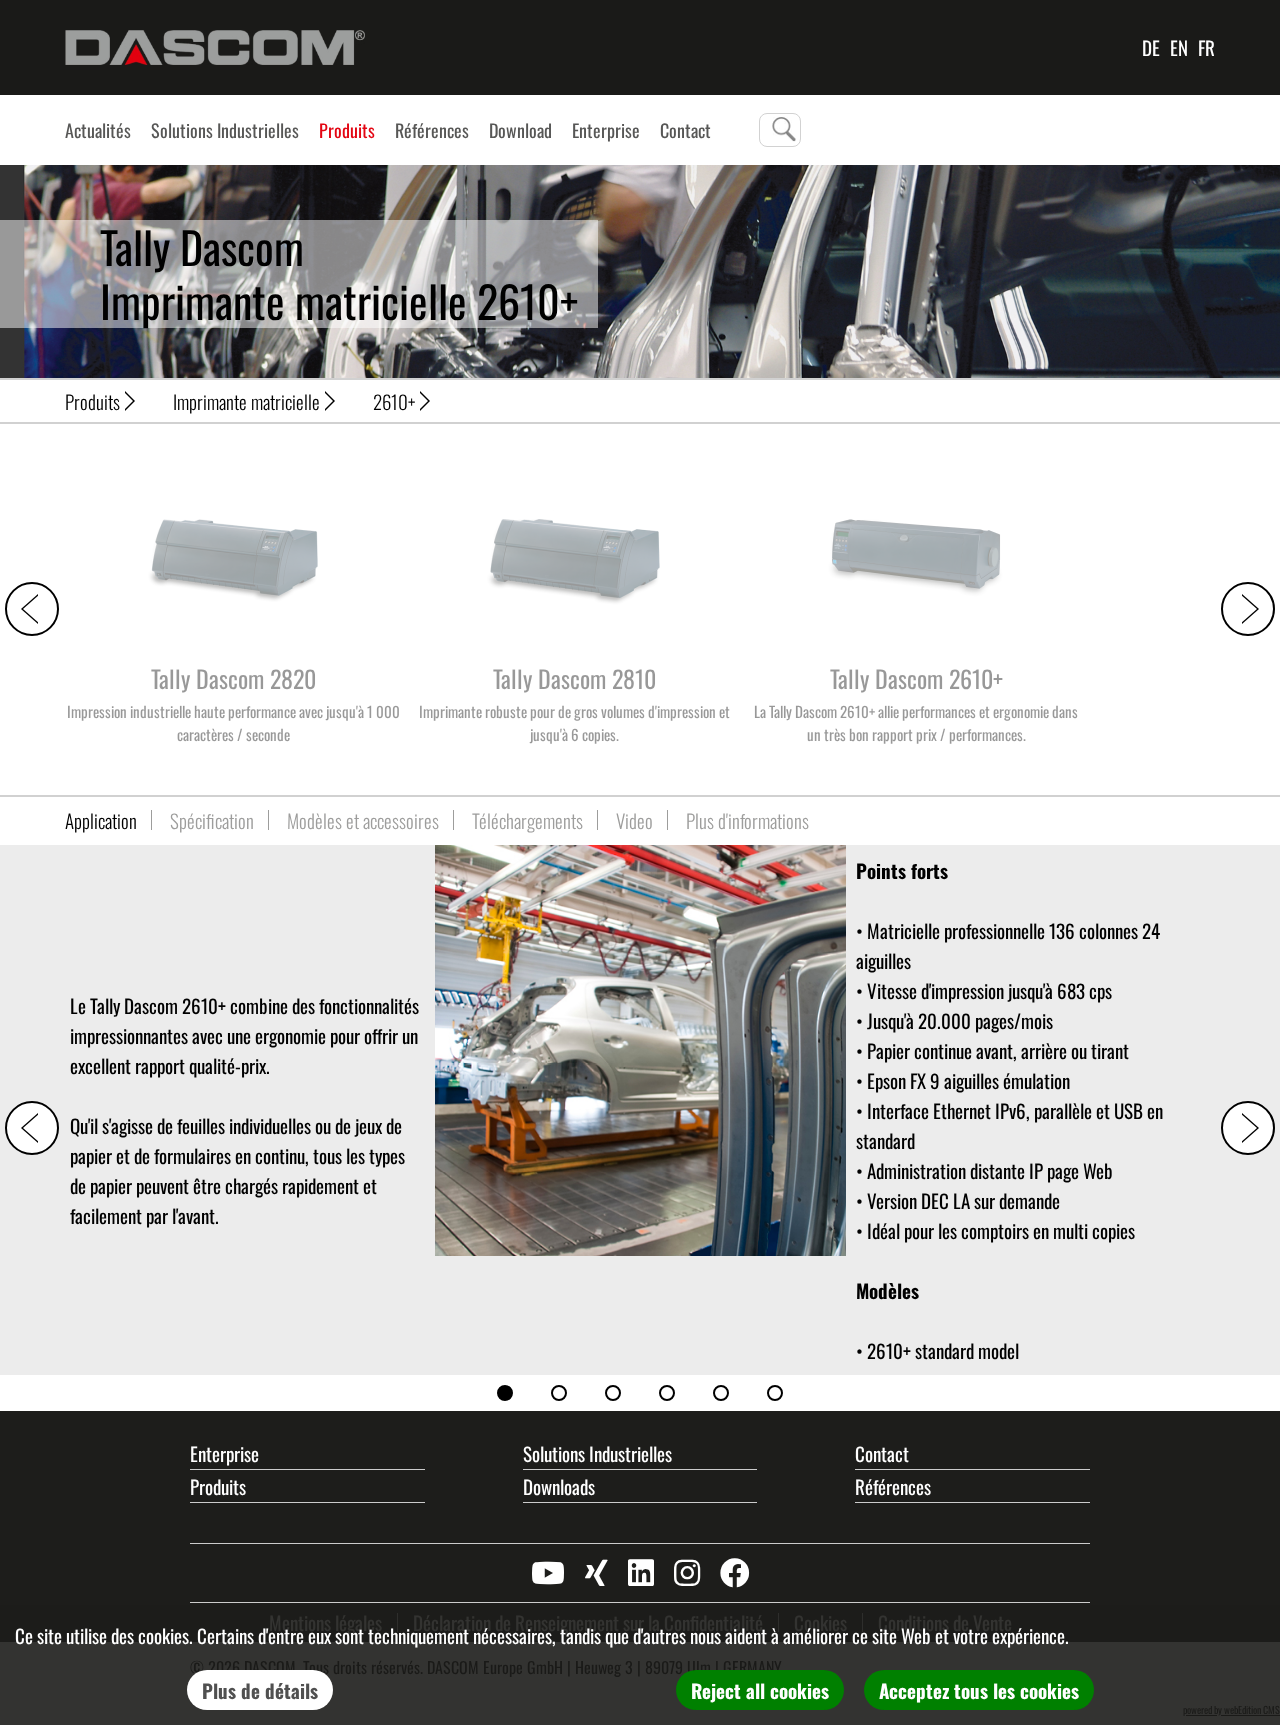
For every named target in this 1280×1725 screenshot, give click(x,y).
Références (432, 130)
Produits (347, 130)
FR (1206, 47)
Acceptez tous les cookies (979, 1690)
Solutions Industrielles (225, 130)
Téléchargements (527, 820)
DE (1151, 47)
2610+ (394, 401)
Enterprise (606, 130)
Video (634, 820)
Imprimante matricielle (246, 401)
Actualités (98, 130)
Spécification (212, 820)
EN (1179, 47)
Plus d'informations (747, 820)
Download (520, 130)
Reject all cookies (760, 1690)
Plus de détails (260, 1690)
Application (101, 820)
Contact (882, 1453)
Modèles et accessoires (363, 820)
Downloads (559, 1486)
